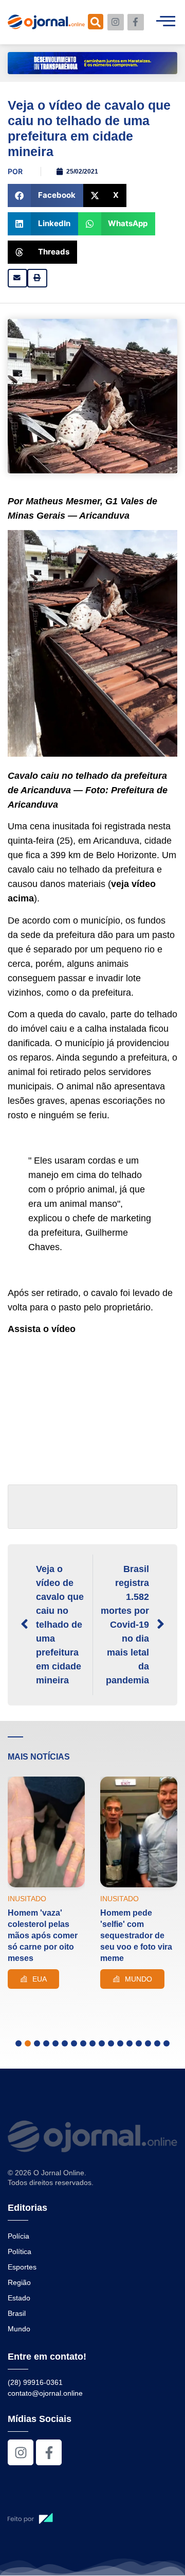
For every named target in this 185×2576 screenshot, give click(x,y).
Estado (19, 2298)
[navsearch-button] (96, 22)
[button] (45, 195)
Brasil (17, 2313)
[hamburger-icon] (166, 22)
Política (20, 2251)
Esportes (22, 2267)
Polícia (18, 2236)
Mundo (19, 2329)
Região (19, 2282)
